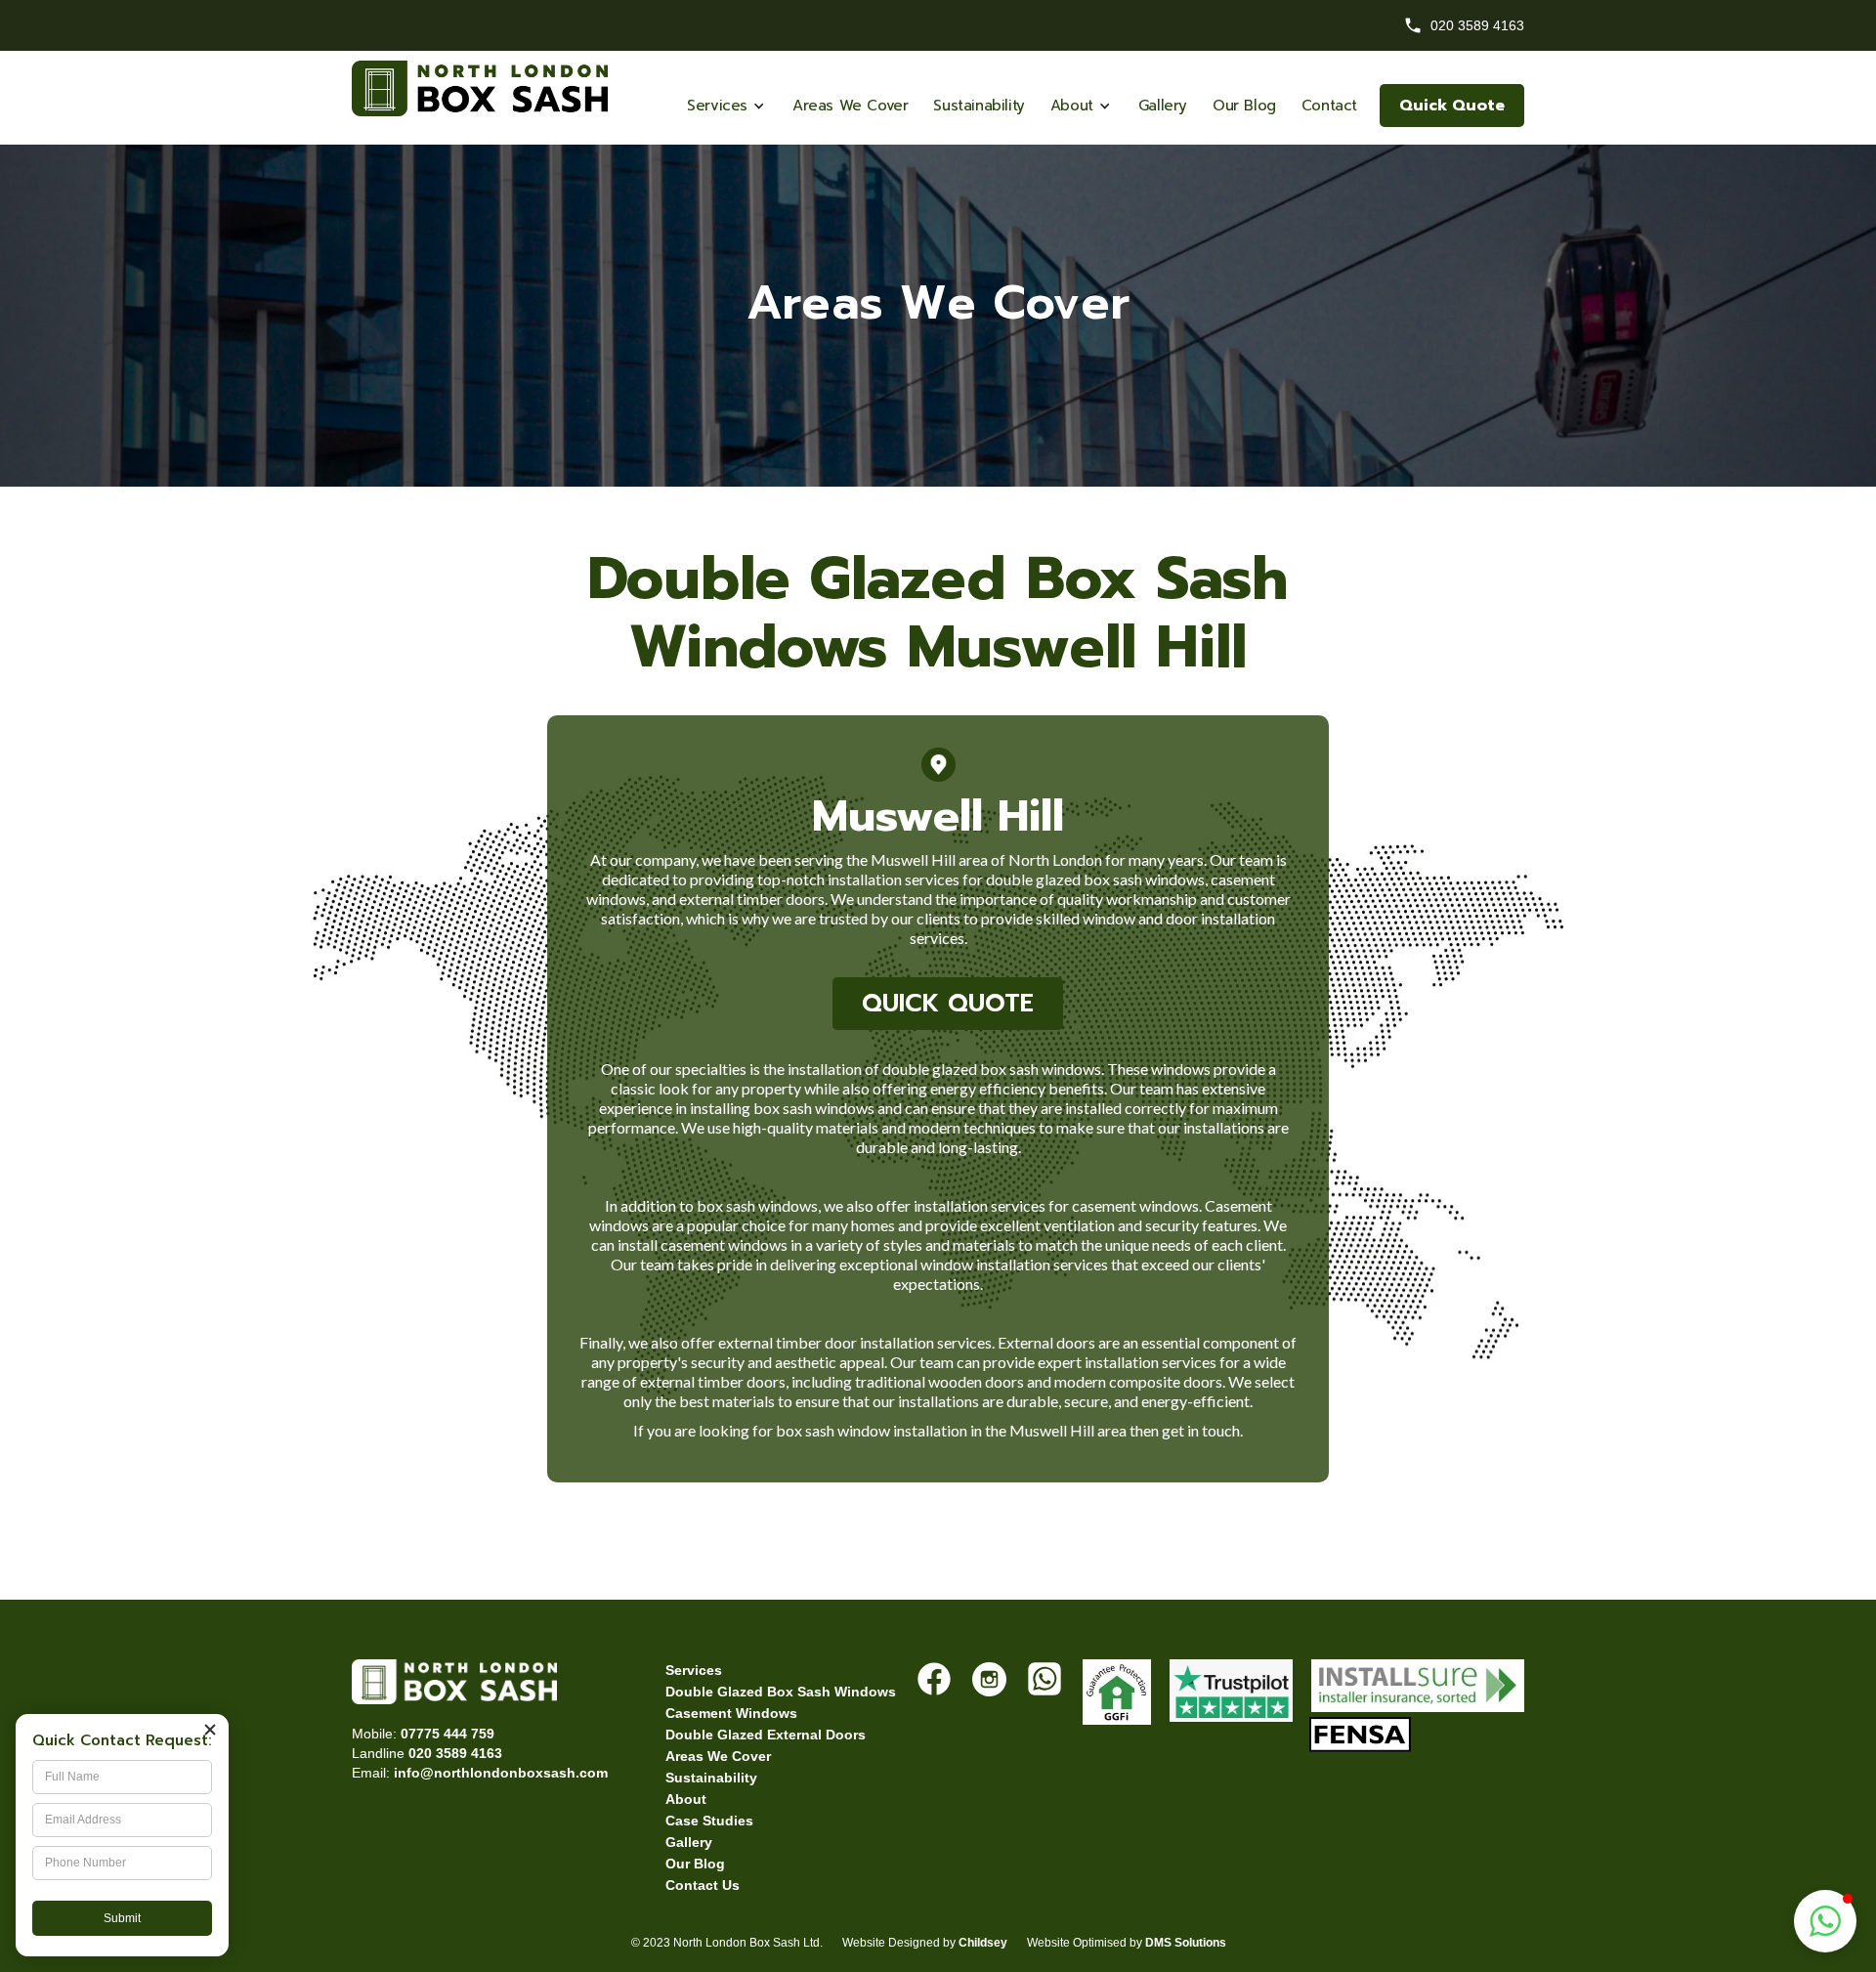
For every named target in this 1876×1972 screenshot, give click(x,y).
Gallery (1163, 106)
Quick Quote (1452, 106)
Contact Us (703, 1885)
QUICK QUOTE (948, 1004)
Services (694, 1670)
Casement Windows (731, 1713)
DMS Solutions (1186, 1943)
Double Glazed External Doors (766, 1735)
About (686, 1799)
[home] (938, 65)
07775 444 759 (448, 1734)
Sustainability (979, 106)
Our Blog (1244, 106)
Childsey (983, 1943)
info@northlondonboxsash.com (501, 1773)
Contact (1329, 106)
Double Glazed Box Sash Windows (781, 1692)
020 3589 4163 (455, 1753)
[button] (727, 106)
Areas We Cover (850, 106)
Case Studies (709, 1821)
